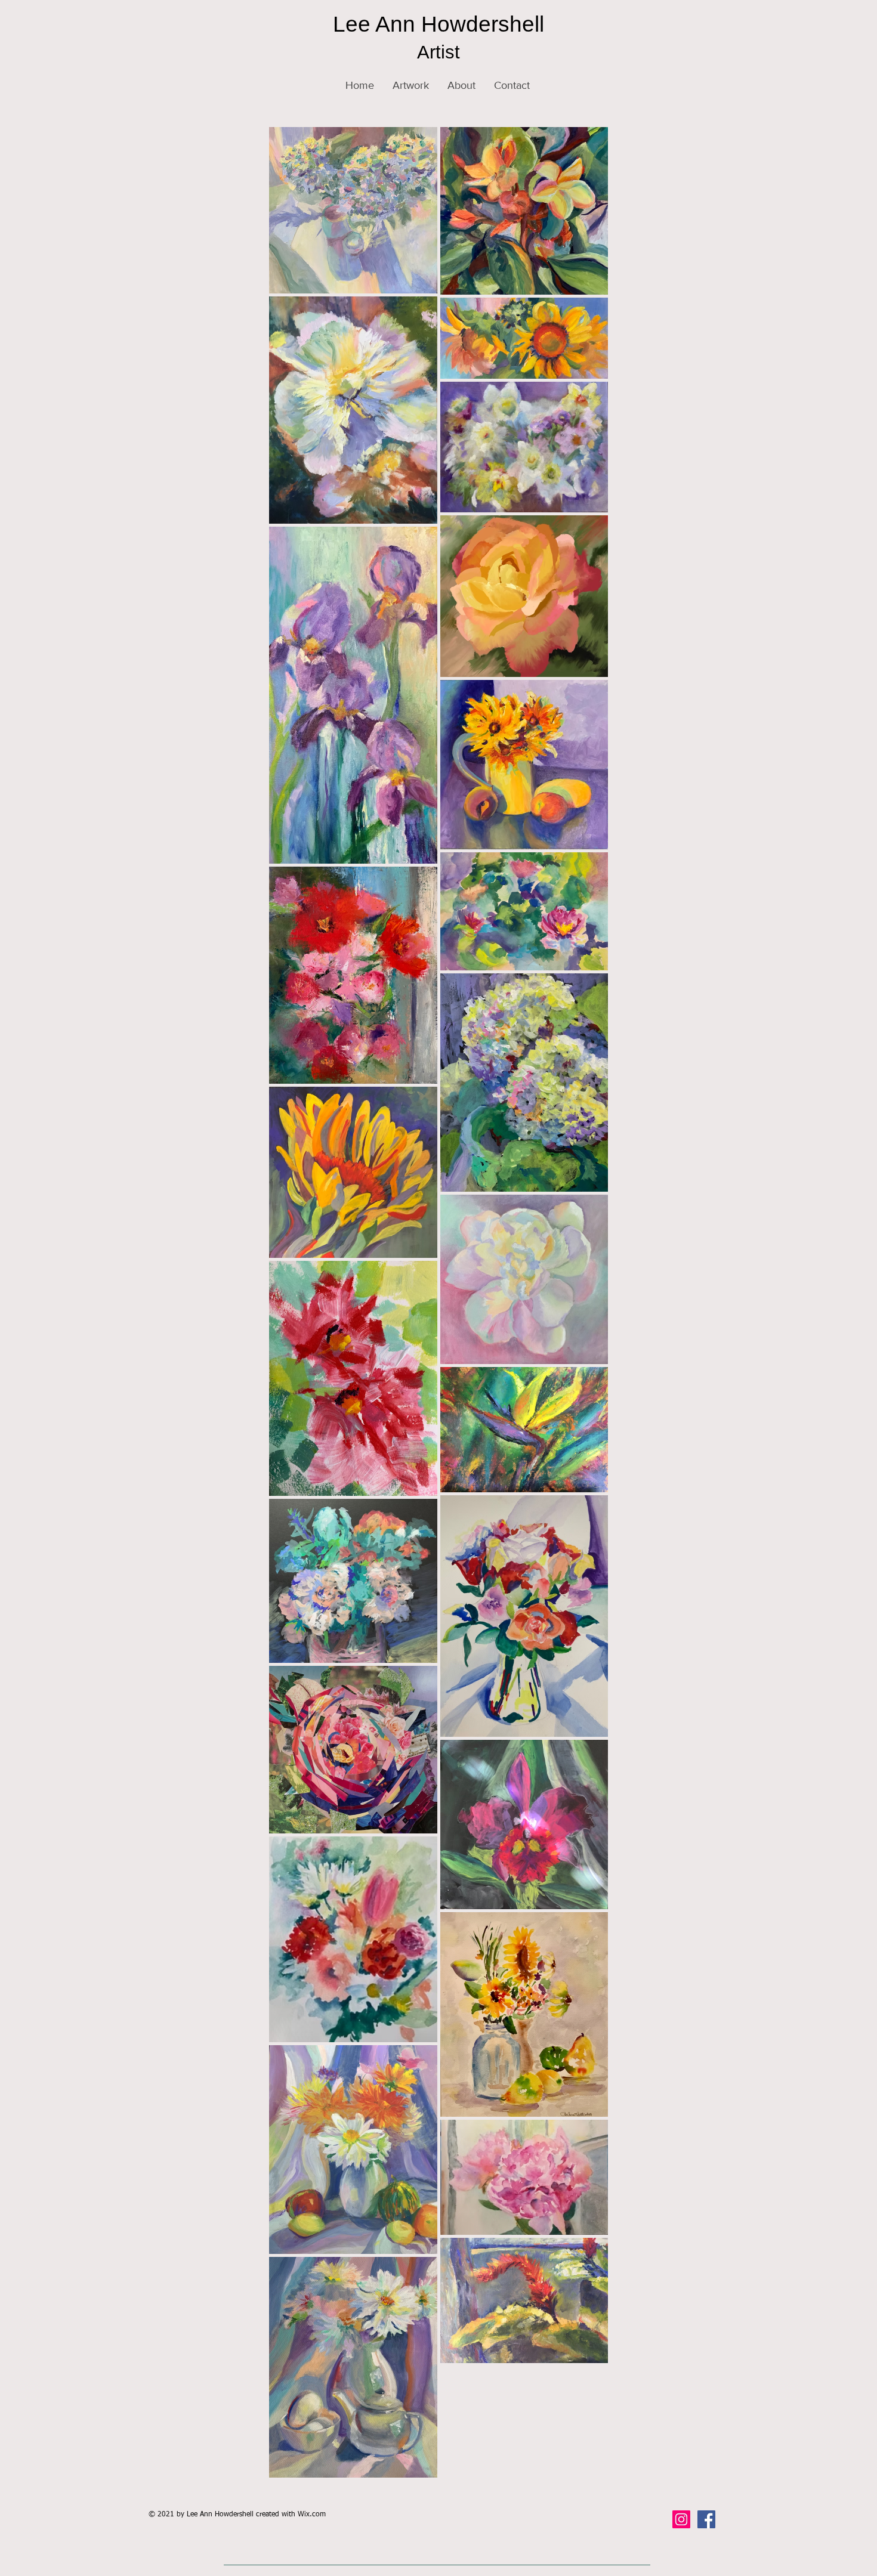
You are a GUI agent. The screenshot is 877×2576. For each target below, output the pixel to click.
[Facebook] (706, 2519)
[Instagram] (681, 2519)
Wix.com (312, 2515)
